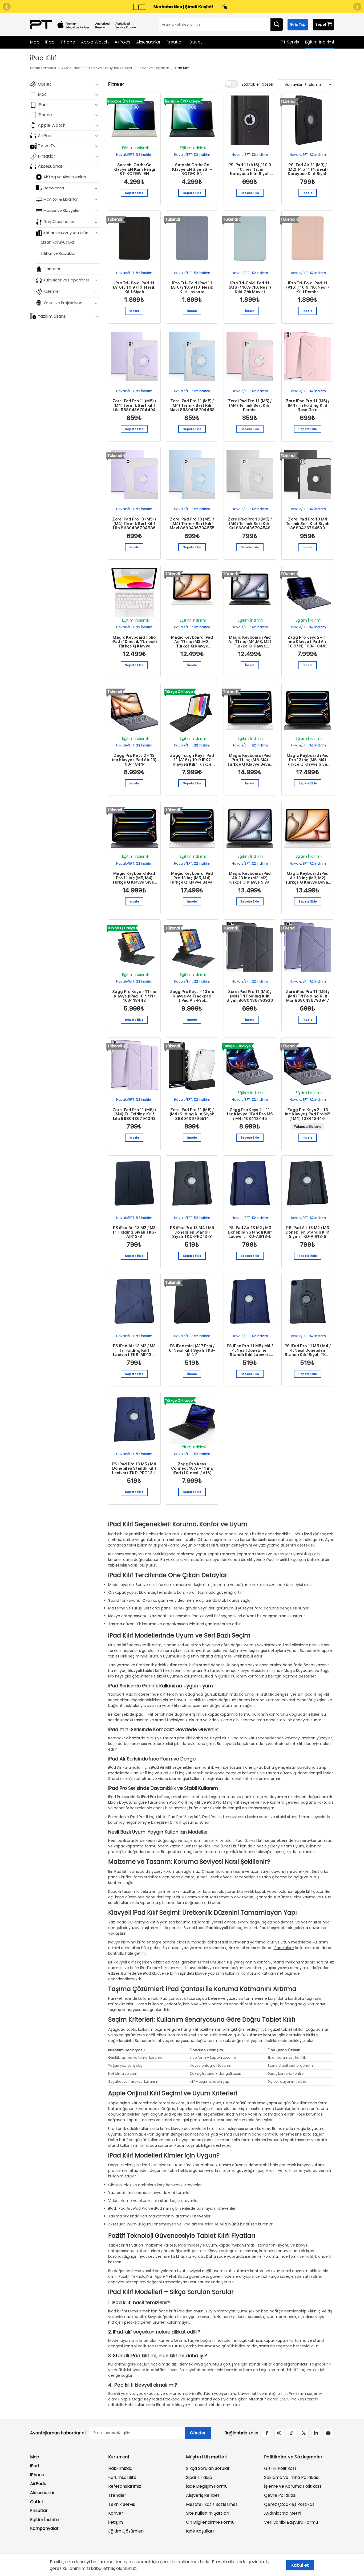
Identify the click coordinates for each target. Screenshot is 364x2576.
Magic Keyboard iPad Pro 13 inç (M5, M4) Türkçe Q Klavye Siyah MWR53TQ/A (308, 760)
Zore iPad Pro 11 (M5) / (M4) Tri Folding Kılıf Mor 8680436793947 (308, 996)
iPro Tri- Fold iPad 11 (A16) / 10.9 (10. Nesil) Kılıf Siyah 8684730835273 (134, 288)
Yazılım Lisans (52, 316)
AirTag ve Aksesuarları (65, 177)
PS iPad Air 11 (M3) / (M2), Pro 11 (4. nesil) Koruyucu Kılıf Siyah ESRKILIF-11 (308, 169)
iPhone (68, 42)
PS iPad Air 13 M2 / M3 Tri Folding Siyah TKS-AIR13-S (134, 1232)
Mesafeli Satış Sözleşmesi (212, 2504)
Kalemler (52, 291)
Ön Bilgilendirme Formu (210, 2522)
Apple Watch (95, 42)
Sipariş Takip (199, 2477)
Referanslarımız (125, 2486)
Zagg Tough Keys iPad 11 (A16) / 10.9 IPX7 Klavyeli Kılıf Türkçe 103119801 (192, 760)
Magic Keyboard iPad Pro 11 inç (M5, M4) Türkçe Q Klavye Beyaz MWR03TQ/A (250, 760)
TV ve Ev (47, 146)
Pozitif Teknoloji (43, 68)
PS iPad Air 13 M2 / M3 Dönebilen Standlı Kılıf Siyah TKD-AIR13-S (308, 1232)
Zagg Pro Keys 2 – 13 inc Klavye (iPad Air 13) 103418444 (134, 760)
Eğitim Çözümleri (126, 2531)
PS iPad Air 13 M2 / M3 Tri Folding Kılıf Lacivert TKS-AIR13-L (134, 1350)
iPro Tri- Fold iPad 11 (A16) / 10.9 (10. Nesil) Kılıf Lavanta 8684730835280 (192, 288)
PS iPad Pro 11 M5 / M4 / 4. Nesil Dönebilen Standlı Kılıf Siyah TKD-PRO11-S (308, 1350)
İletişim (116, 2522)
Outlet (195, 42)
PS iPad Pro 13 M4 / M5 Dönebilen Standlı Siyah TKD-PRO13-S (192, 1232)
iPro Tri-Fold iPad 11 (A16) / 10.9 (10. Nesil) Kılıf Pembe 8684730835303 (308, 288)
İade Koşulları (200, 2531)
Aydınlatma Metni (283, 2513)
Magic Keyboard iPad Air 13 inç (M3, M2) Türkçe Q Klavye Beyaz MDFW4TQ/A (308, 878)
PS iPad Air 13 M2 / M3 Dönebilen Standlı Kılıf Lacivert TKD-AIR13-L (250, 1232)
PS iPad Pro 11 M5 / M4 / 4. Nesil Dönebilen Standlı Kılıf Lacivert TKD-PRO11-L (250, 1350)
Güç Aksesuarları (59, 222)
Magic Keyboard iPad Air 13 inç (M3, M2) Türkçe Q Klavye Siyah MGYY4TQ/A (250, 878)
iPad (50, 42)
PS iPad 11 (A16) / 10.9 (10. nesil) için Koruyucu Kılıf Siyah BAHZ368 (250, 169)
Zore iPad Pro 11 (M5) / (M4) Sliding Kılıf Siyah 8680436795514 (192, 1114)
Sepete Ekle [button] (134, 193)
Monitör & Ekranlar (61, 199)
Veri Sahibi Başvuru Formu (291, 2522)
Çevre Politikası (280, 2495)
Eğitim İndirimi (320, 42)
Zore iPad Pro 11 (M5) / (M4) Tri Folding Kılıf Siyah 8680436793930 (250, 996)
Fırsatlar (175, 42)
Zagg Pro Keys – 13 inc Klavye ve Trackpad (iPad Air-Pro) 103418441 (192, 996)
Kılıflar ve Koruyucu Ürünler (110, 68)
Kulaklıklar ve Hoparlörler (66, 280)
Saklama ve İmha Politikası (292, 2477)
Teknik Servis (122, 2504)
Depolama (54, 188)
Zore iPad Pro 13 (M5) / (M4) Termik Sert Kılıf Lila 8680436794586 (134, 524)
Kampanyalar (44, 2528)
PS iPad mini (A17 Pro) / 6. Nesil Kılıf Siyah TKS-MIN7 (192, 1350)
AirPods (122, 42)
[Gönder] (277, 25)
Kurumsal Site (122, 2477)
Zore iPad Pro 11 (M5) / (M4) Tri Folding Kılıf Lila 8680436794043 (134, 1114)
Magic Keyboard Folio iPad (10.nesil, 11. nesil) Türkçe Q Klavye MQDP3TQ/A (134, 642)
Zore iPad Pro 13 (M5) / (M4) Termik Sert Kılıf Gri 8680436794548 (250, 524)
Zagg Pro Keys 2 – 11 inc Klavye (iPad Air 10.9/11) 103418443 (308, 642)
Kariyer (116, 2513)
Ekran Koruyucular (58, 242)
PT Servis (290, 42)
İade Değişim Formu (207, 2486)
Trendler (117, 2495)
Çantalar (52, 269)
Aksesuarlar (148, 42)
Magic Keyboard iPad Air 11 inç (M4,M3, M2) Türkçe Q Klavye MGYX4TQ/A (250, 642)
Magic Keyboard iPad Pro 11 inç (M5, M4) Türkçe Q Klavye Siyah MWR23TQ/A (134, 878)
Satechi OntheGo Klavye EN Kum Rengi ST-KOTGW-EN (134, 169)
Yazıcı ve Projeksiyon (63, 303)
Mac (35, 42)
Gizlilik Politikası (280, 2468)
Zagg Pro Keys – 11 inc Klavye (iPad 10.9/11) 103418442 (134, 996)
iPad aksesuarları (198, 2224)
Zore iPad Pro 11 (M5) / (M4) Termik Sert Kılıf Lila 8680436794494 (134, 406)
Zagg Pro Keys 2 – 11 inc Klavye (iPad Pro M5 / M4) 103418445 (250, 1114)
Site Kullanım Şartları (208, 2513)
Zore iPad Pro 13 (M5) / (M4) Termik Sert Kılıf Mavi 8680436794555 (192, 524)
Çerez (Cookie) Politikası (290, 2504)
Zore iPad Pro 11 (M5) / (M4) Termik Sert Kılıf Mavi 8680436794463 (192, 406)
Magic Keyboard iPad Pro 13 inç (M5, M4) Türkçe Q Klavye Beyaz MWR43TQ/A (192, 878)
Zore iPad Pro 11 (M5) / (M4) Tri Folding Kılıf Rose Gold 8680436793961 (308, 406)
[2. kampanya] (184, 11)
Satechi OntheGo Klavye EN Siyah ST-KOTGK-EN (192, 169)
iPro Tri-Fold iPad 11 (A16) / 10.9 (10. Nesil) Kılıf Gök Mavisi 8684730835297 (250, 288)
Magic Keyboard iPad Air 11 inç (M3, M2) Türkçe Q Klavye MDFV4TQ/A (192, 642)
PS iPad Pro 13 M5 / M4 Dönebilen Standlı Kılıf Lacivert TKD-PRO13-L (134, 1469)
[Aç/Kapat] (97, 84)
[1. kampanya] (180, 11)
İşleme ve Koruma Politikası (292, 2486)
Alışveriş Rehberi (203, 2495)
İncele (308, 193)
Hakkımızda (120, 2468)
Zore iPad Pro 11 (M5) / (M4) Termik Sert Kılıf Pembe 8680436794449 (250, 406)
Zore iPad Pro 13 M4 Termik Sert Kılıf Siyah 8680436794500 (308, 524)
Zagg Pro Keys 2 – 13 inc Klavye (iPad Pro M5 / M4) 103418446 (308, 1114)
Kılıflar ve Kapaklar (153, 68)
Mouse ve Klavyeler (62, 210)
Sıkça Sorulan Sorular (208, 2468)
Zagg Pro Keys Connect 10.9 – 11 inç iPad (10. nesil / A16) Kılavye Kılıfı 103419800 (192, 1469)
